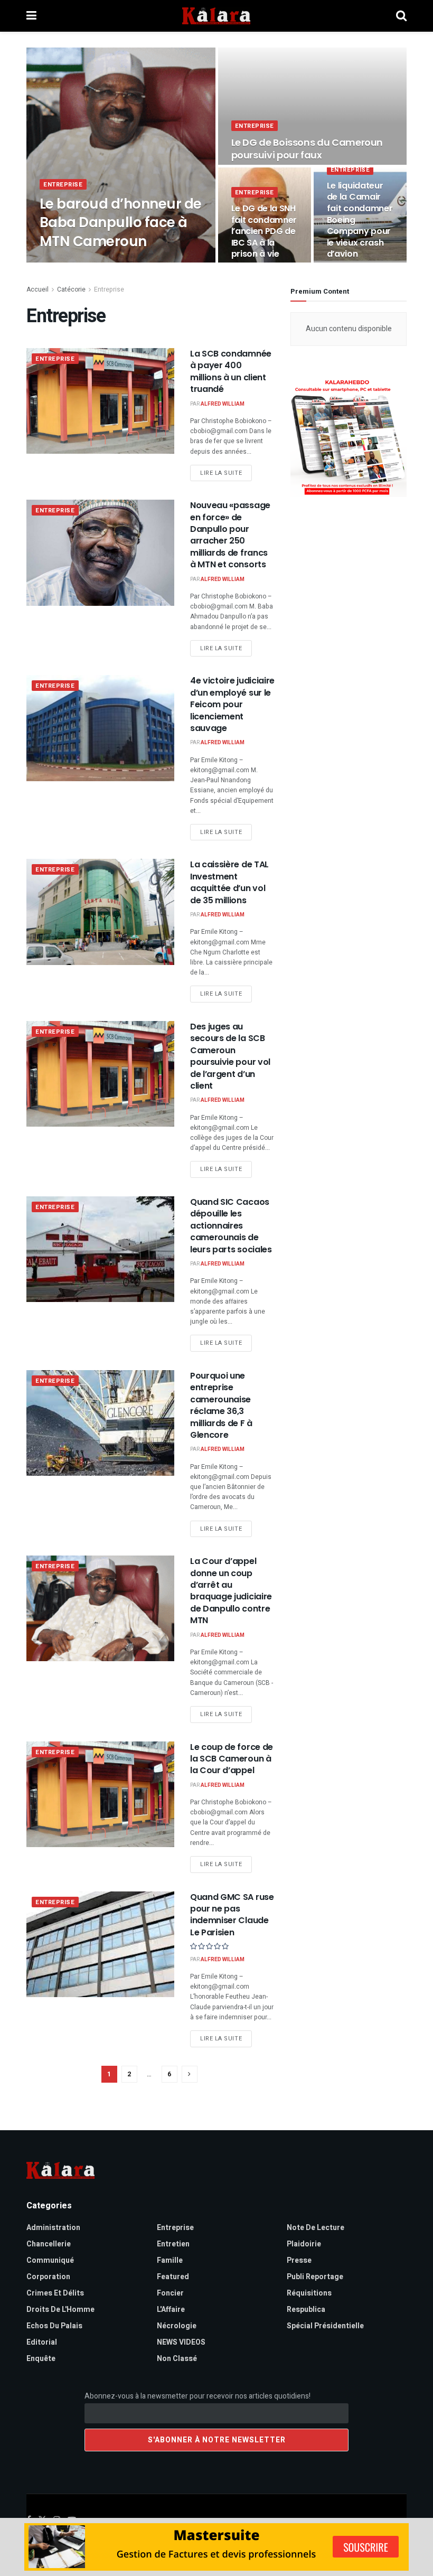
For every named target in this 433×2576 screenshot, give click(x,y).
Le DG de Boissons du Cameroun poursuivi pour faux (307, 149)
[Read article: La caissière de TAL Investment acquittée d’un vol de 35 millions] (100, 912)
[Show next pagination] (190, 2074)
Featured (173, 2277)
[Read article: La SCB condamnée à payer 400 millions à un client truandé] (100, 401)
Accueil (37, 289)
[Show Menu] (31, 16)
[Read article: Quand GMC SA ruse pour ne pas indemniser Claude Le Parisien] (100, 1944)
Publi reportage (315, 2277)
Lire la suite (226, 473)
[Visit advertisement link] (349, 437)
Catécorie (71, 289)
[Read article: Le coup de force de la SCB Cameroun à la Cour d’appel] (100, 1794)
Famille (170, 2260)
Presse (299, 2260)
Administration (53, 2228)
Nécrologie (177, 2326)
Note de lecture (316, 2228)
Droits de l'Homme (60, 2310)
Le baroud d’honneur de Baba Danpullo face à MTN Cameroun (121, 222)
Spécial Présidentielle (325, 2326)
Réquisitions (309, 2293)
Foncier (170, 2293)
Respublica (306, 2310)
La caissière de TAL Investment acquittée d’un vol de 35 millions (229, 882)
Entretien (173, 2244)
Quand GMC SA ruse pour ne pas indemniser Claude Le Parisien (232, 1915)
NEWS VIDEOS (181, 2342)
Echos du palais (54, 2326)
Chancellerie (49, 2244)
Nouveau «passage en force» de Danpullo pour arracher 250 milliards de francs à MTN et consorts (230, 535)
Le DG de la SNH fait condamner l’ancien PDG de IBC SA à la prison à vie (264, 231)
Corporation (48, 2277)
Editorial (42, 2342)
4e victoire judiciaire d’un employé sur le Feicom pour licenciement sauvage (232, 704)
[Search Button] (401, 16)
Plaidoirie (304, 2244)
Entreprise (63, 185)
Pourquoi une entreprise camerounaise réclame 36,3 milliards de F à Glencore (221, 1405)
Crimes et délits (55, 2293)
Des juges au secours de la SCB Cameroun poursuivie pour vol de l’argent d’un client (230, 1056)
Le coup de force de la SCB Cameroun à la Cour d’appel (232, 1759)
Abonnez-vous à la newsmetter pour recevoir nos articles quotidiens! (197, 2396)
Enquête (41, 2359)
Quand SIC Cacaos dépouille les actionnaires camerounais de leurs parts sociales (231, 1226)
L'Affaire (171, 2310)
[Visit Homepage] (216, 16)
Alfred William (72, 262)
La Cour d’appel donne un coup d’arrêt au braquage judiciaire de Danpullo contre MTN (231, 1591)
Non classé (177, 2359)
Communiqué (50, 2260)
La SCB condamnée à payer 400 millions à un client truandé (231, 371)
